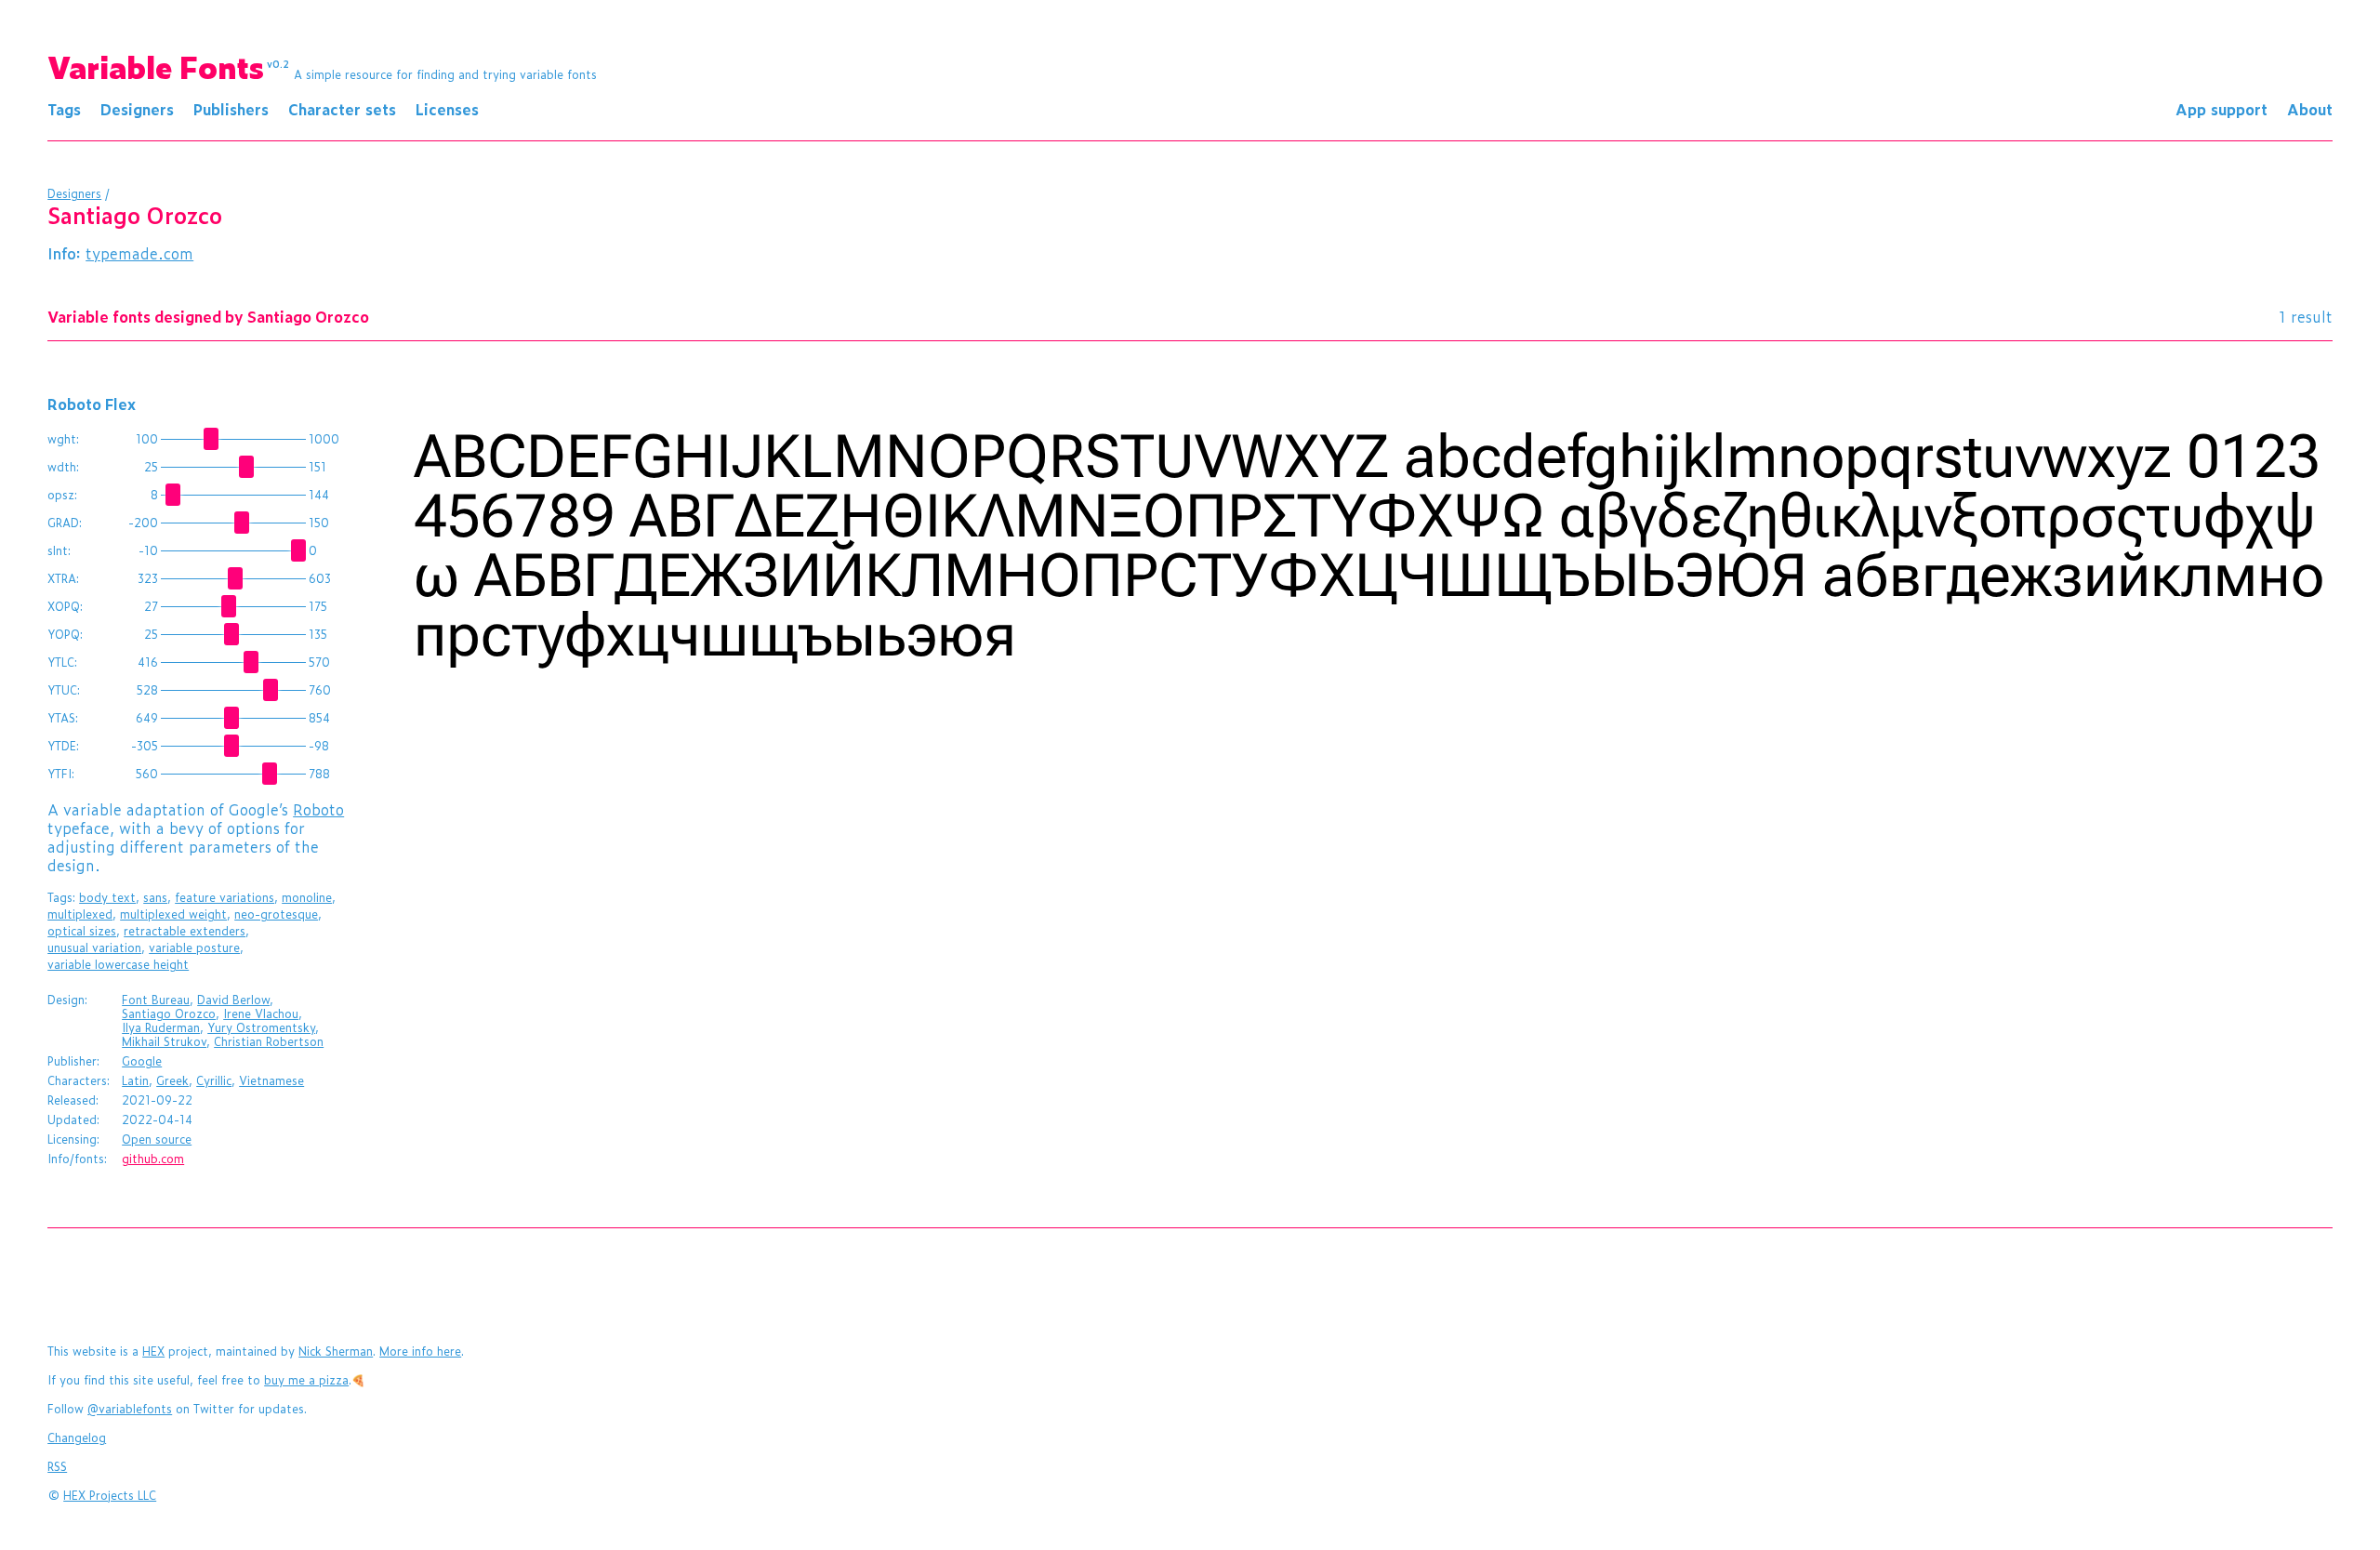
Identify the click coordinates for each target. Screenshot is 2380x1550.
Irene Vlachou (261, 1013)
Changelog (77, 1437)
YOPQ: (65, 634)
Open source (157, 1139)
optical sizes (82, 931)
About (2310, 109)
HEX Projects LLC (110, 1495)
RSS (57, 1466)
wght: (63, 439)
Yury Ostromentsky (261, 1027)
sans (155, 897)
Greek (172, 1080)
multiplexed (80, 914)
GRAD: (65, 523)
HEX (153, 1351)
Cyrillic (214, 1080)
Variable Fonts (168, 66)
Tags (64, 109)
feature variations (225, 897)
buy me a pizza (306, 1380)
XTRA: (63, 578)
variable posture (194, 947)
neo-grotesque (276, 914)
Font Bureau (156, 1000)
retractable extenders (185, 931)
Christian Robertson (269, 1041)
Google (142, 1061)
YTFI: (61, 774)
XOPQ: (65, 606)
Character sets (342, 109)
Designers (137, 109)
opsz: (62, 495)
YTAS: (63, 718)
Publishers (231, 109)
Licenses (447, 109)
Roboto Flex (92, 404)
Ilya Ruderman (161, 1027)
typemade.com (139, 253)
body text (107, 897)
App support (2221, 109)
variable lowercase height (118, 964)
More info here (420, 1351)
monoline (307, 897)
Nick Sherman (336, 1351)
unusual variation (94, 947)
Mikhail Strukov (164, 1041)
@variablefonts (130, 1409)
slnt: (59, 550)
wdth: (63, 467)
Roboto (318, 809)
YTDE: (63, 746)
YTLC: (62, 662)
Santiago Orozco (169, 1013)
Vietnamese (271, 1080)
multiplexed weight (173, 914)
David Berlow (233, 1000)
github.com (153, 1159)
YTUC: (64, 690)
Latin (135, 1080)
